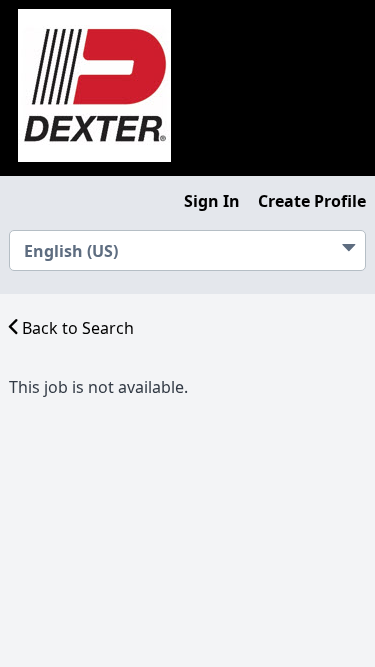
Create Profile (312, 201)
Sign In (212, 201)
